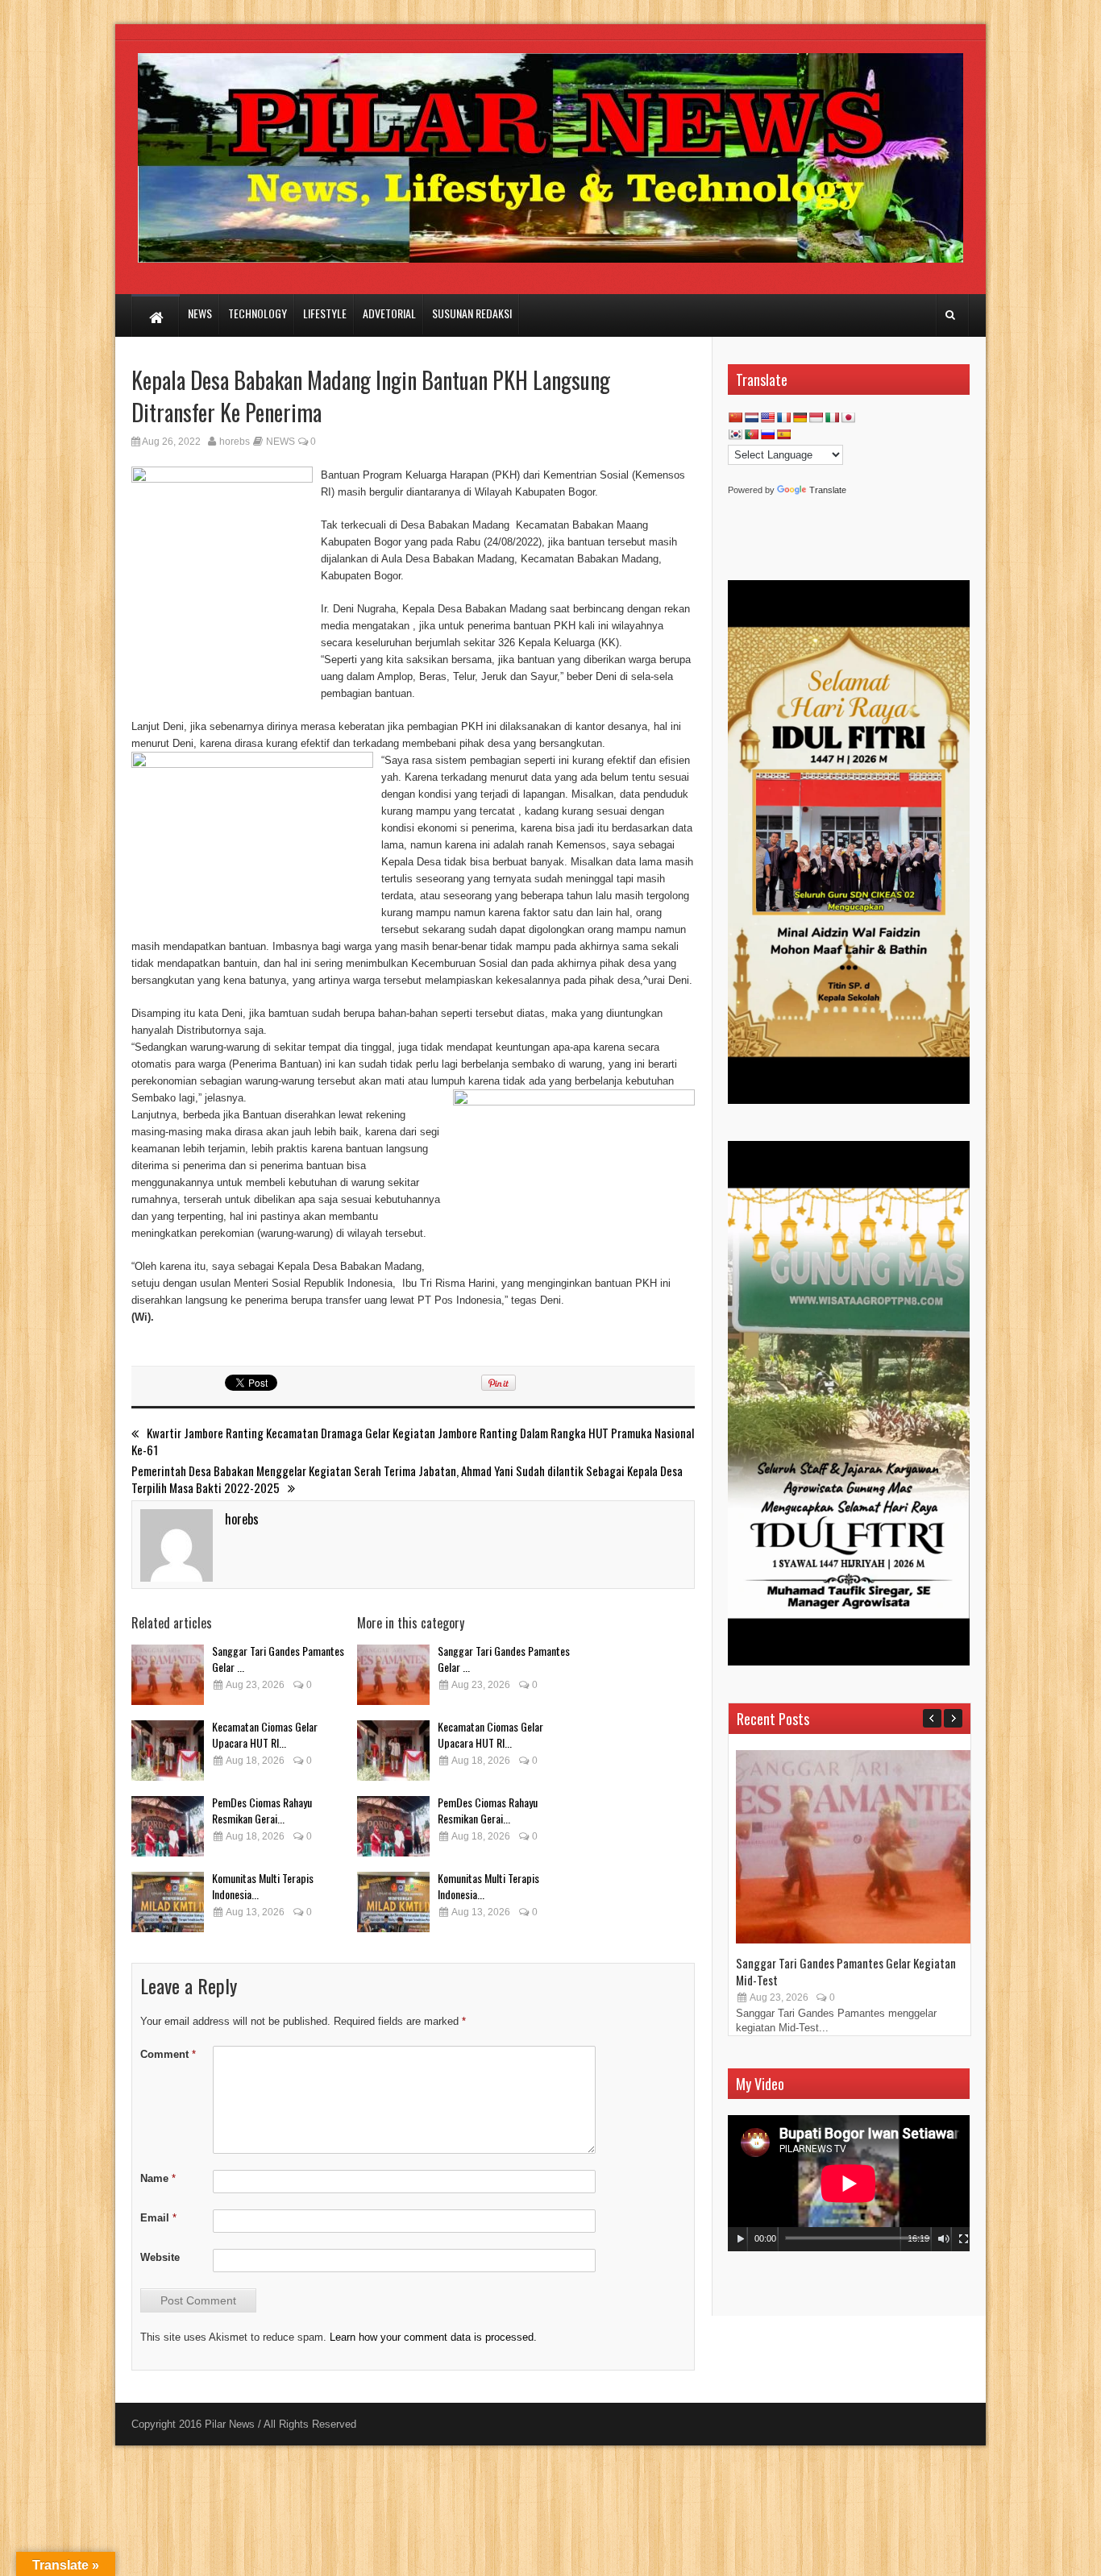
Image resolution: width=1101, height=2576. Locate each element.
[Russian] (767, 434)
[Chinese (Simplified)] (735, 417)
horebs (235, 442)
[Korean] (735, 434)
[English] (767, 417)
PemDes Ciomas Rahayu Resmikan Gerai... (262, 1810)
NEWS (280, 442)
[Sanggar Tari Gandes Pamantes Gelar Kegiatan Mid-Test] (168, 1675)
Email (158, 2218)
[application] (849, 2183)
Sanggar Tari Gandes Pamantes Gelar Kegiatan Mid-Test (846, 1971)
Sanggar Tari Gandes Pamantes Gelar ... (278, 1659)
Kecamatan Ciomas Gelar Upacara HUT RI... (265, 1734)
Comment (168, 2054)
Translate (828, 490)
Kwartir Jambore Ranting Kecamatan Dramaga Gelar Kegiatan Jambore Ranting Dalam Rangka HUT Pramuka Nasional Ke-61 (413, 1441)
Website (160, 2257)
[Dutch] (751, 417)
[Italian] (832, 417)
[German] (800, 417)
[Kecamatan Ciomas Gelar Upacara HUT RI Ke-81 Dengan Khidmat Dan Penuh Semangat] (168, 1751)
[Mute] (944, 2239)
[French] (783, 417)
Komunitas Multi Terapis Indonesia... (263, 1886)
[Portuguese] (751, 434)
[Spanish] (783, 434)
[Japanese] (848, 417)
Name (158, 2178)
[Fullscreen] (964, 2239)
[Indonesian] (816, 417)
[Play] (741, 2239)
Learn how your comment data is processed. (433, 2337)
